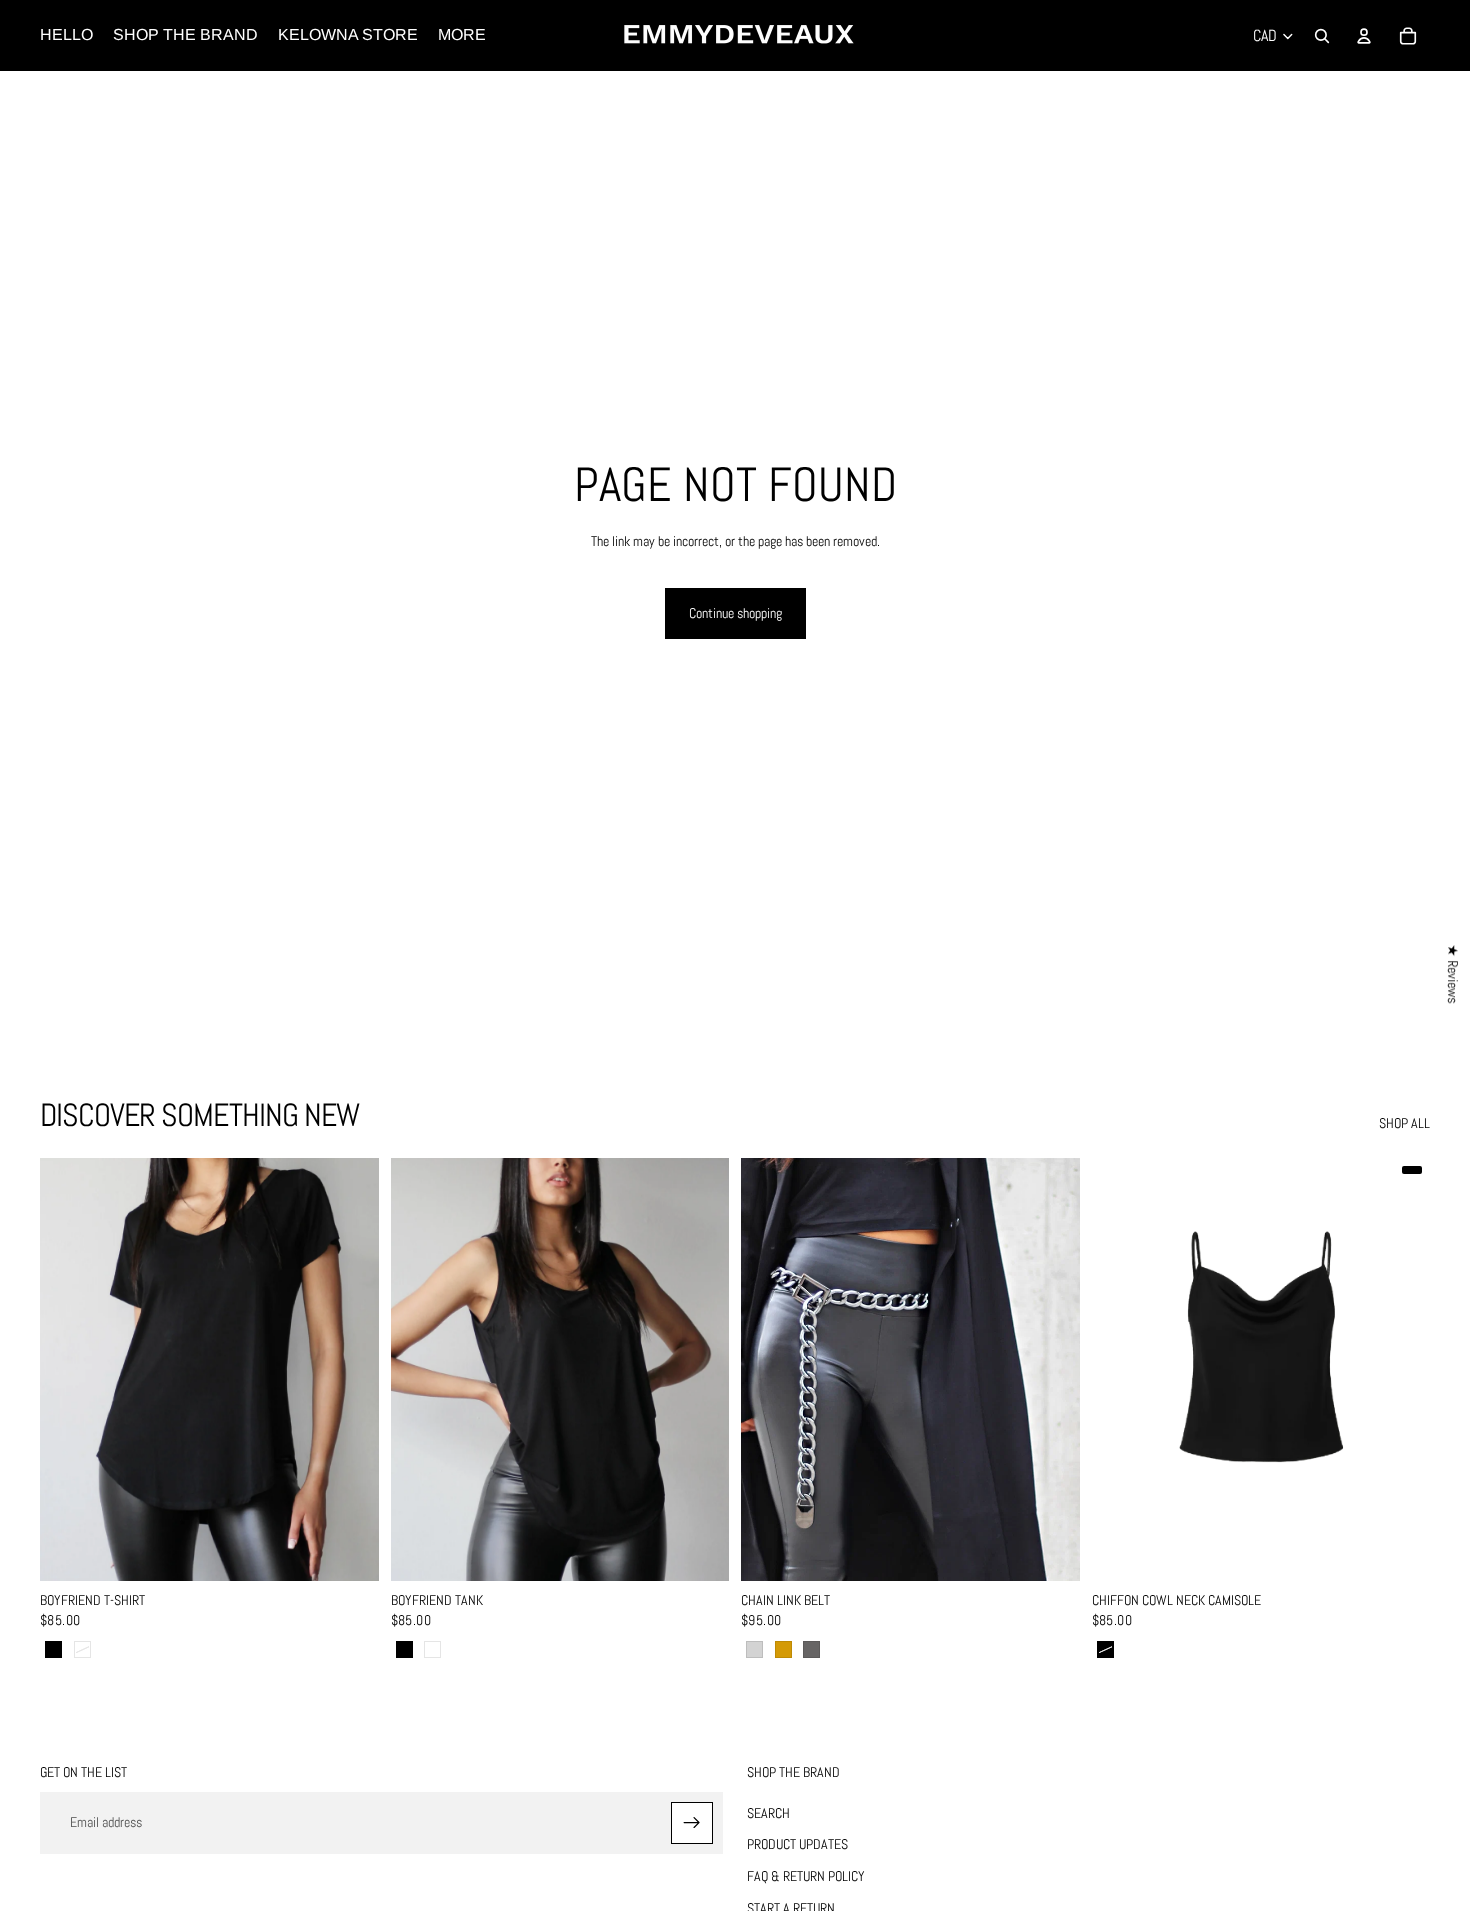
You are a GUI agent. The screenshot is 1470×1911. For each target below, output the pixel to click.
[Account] (1364, 36)
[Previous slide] (70, 1370)
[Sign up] (692, 1823)
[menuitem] (462, 35)
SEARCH (768, 1813)
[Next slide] (349, 1370)
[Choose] (348, 1551)
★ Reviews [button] (1453, 973)
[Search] (1322, 36)
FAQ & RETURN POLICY (806, 1876)
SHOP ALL (1404, 1123)
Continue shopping (735, 613)
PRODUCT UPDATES (797, 1844)
